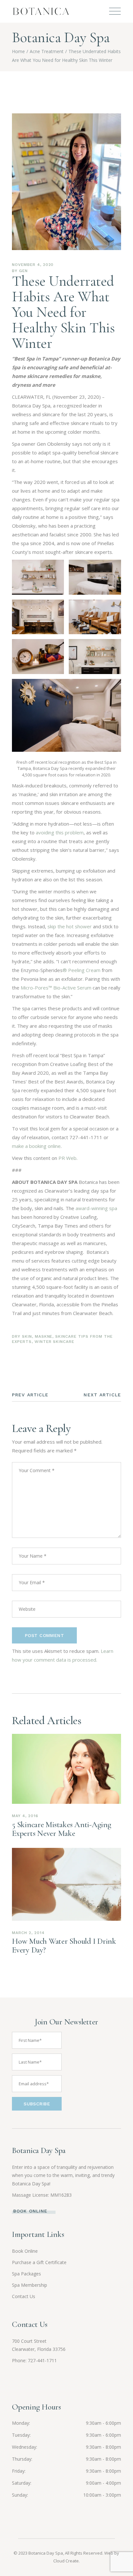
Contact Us (24, 2296)
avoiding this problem (60, 832)
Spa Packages (26, 2274)
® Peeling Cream (82, 970)
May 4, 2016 (25, 1816)
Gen (23, 271)
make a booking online (36, 1146)
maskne (44, 1336)
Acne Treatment (47, 51)
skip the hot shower (70, 926)
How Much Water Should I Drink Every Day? (64, 1946)
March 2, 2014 (28, 1933)
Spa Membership (30, 2285)
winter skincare (54, 1342)
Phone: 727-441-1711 (34, 2360)
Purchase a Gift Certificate (39, 2262)
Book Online (25, 2251)
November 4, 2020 (33, 265)
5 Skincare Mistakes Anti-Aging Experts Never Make (62, 1829)
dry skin (22, 1336)
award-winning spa (96, 1208)
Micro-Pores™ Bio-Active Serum (56, 988)
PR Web (67, 1158)
